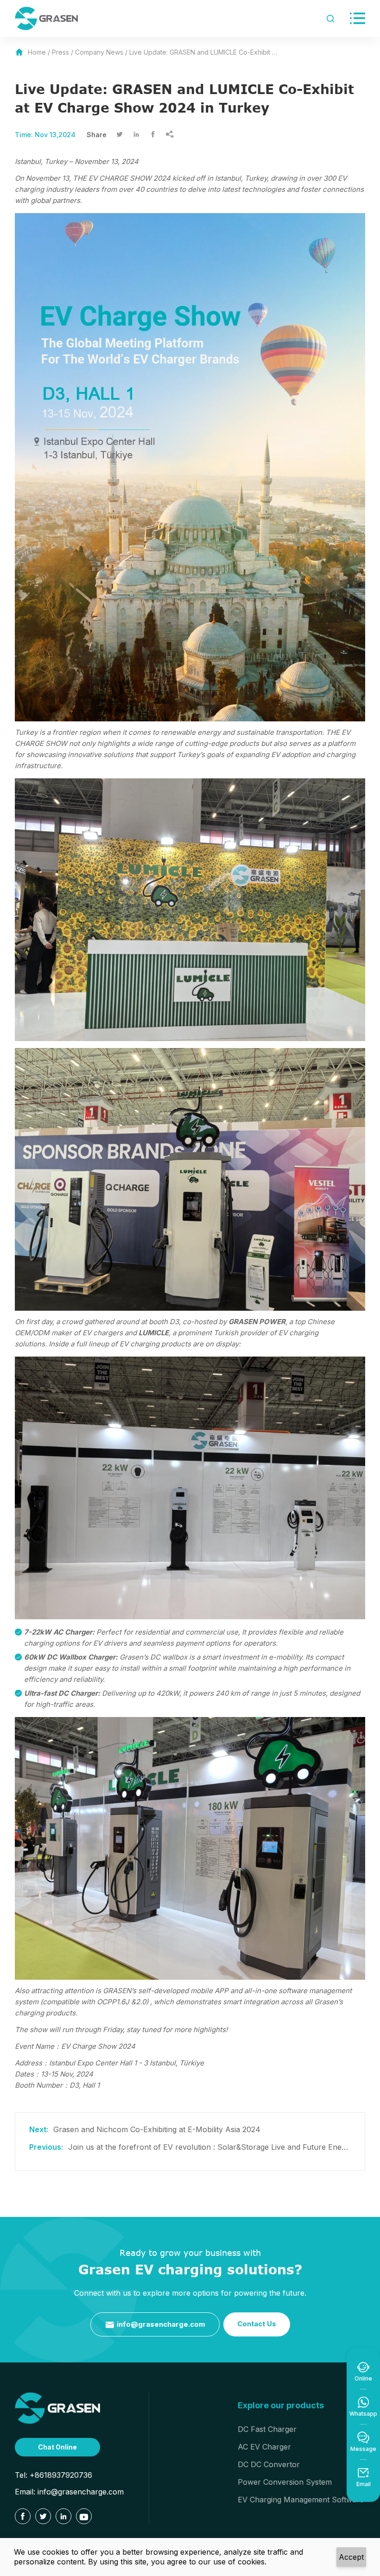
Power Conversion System (285, 2482)
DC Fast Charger (267, 2429)
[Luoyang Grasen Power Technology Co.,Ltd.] (57, 2408)
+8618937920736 (61, 2475)
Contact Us (257, 2324)
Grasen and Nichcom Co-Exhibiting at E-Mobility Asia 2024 (157, 2129)
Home (37, 52)
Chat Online (57, 2447)
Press (60, 52)
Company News (99, 52)
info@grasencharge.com (155, 2325)
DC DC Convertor (269, 2464)
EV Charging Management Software (301, 2500)
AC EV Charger (264, 2447)
